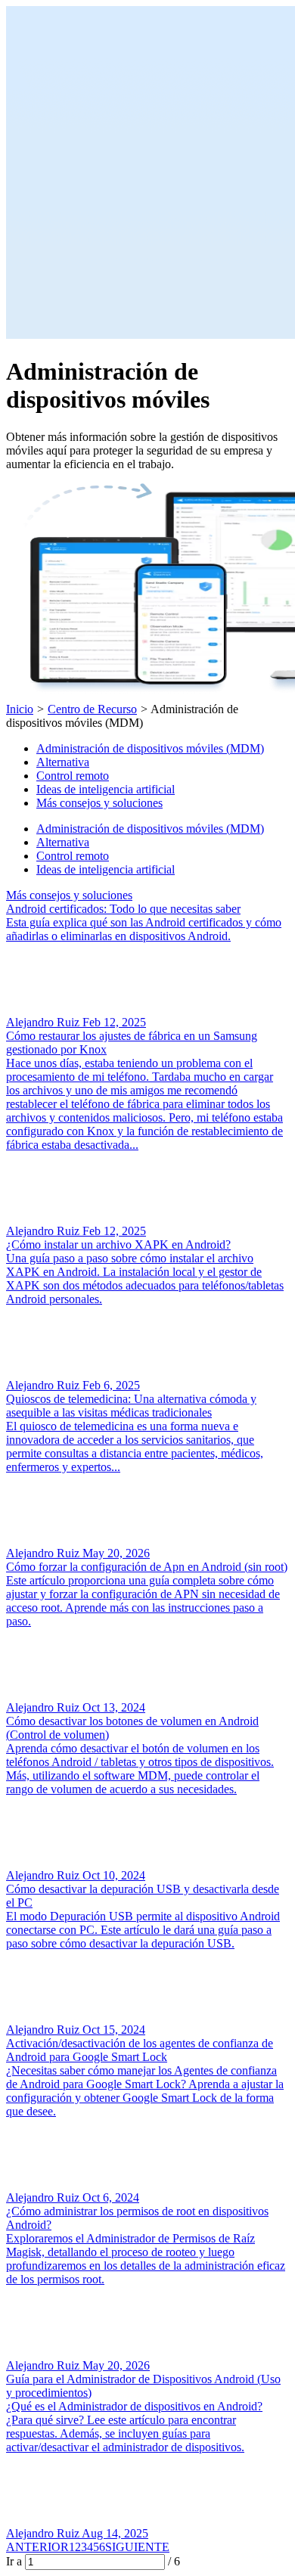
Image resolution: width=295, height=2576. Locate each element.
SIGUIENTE (137, 2547)
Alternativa (63, 762)
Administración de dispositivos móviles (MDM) (150, 748)
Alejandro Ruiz (44, 1022)
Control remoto (73, 776)
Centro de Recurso (92, 709)
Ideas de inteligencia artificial (106, 789)
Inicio (20, 709)
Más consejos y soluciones (99, 803)
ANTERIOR (37, 2547)
